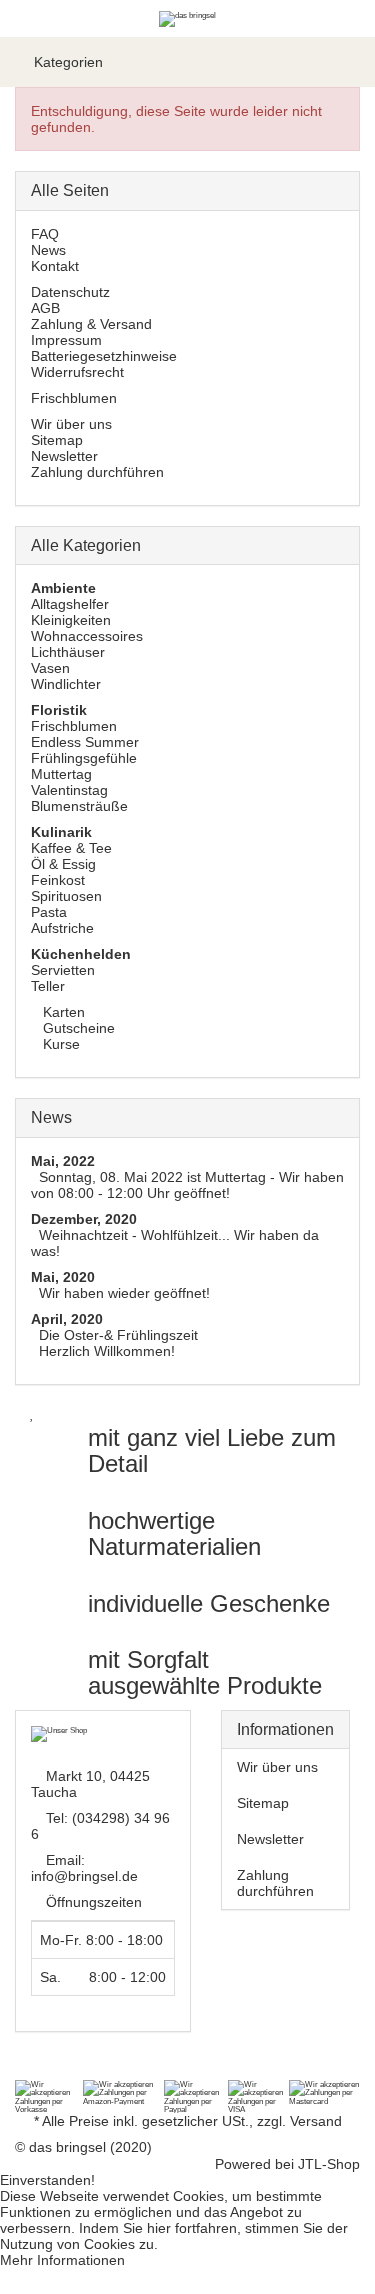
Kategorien (66, 62)
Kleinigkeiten (71, 620)
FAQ (45, 234)
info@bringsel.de (84, 1876)
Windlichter (66, 684)
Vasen (50, 668)
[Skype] (78, 2070)
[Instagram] (52, 2070)
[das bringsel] (187, 18)
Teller (48, 986)
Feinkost (58, 880)
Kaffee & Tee (71, 848)
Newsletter (64, 456)
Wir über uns (71, 424)
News (48, 250)
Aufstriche (62, 928)
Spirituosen (66, 896)
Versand (316, 2121)
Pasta (49, 912)
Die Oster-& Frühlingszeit (118, 1335)
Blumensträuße (79, 806)
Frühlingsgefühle (84, 758)
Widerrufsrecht (77, 372)
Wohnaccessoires (87, 636)
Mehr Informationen (62, 2260)
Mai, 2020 (63, 1277)
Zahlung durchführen (97, 472)
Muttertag (61, 774)
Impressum (66, 340)
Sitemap (57, 440)
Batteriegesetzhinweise (104, 356)
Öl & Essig (63, 864)
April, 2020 (67, 1319)
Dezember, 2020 (84, 1219)
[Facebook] (26, 2070)
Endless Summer (85, 742)
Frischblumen (74, 398)
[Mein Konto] (315, 62)
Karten (62, 1012)
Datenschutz (70, 292)
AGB (45, 308)
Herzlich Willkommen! (107, 1351)
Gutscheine (77, 1028)
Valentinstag (69, 790)
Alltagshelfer (70, 604)
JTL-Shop (329, 2164)
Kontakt (55, 266)
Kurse (59, 1044)
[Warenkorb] (350, 62)
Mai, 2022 (63, 1161)
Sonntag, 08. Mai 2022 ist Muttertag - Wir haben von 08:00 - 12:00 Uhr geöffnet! (187, 1185)
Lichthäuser (68, 652)
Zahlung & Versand (91, 324)
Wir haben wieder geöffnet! (124, 1293)
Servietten (63, 970)
